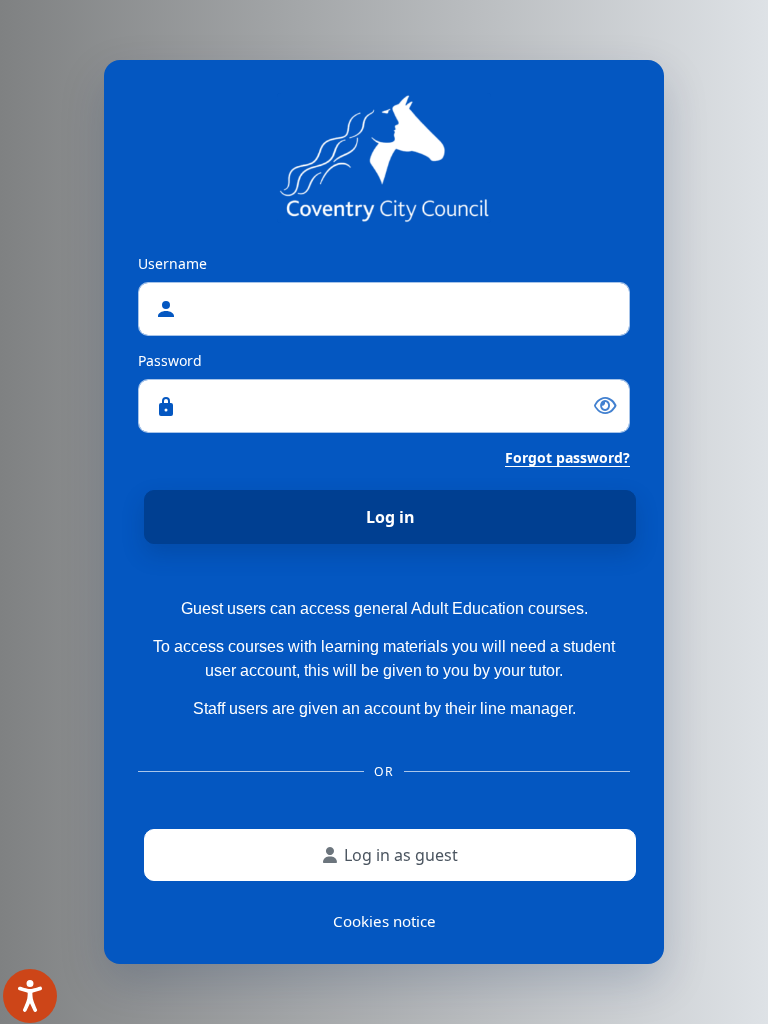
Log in (390, 517)
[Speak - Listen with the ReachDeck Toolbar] (30, 996)
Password (170, 360)
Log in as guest (401, 855)
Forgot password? (567, 457)
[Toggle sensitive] (605, 406)
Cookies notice (384, 921)
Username (172, 263)
